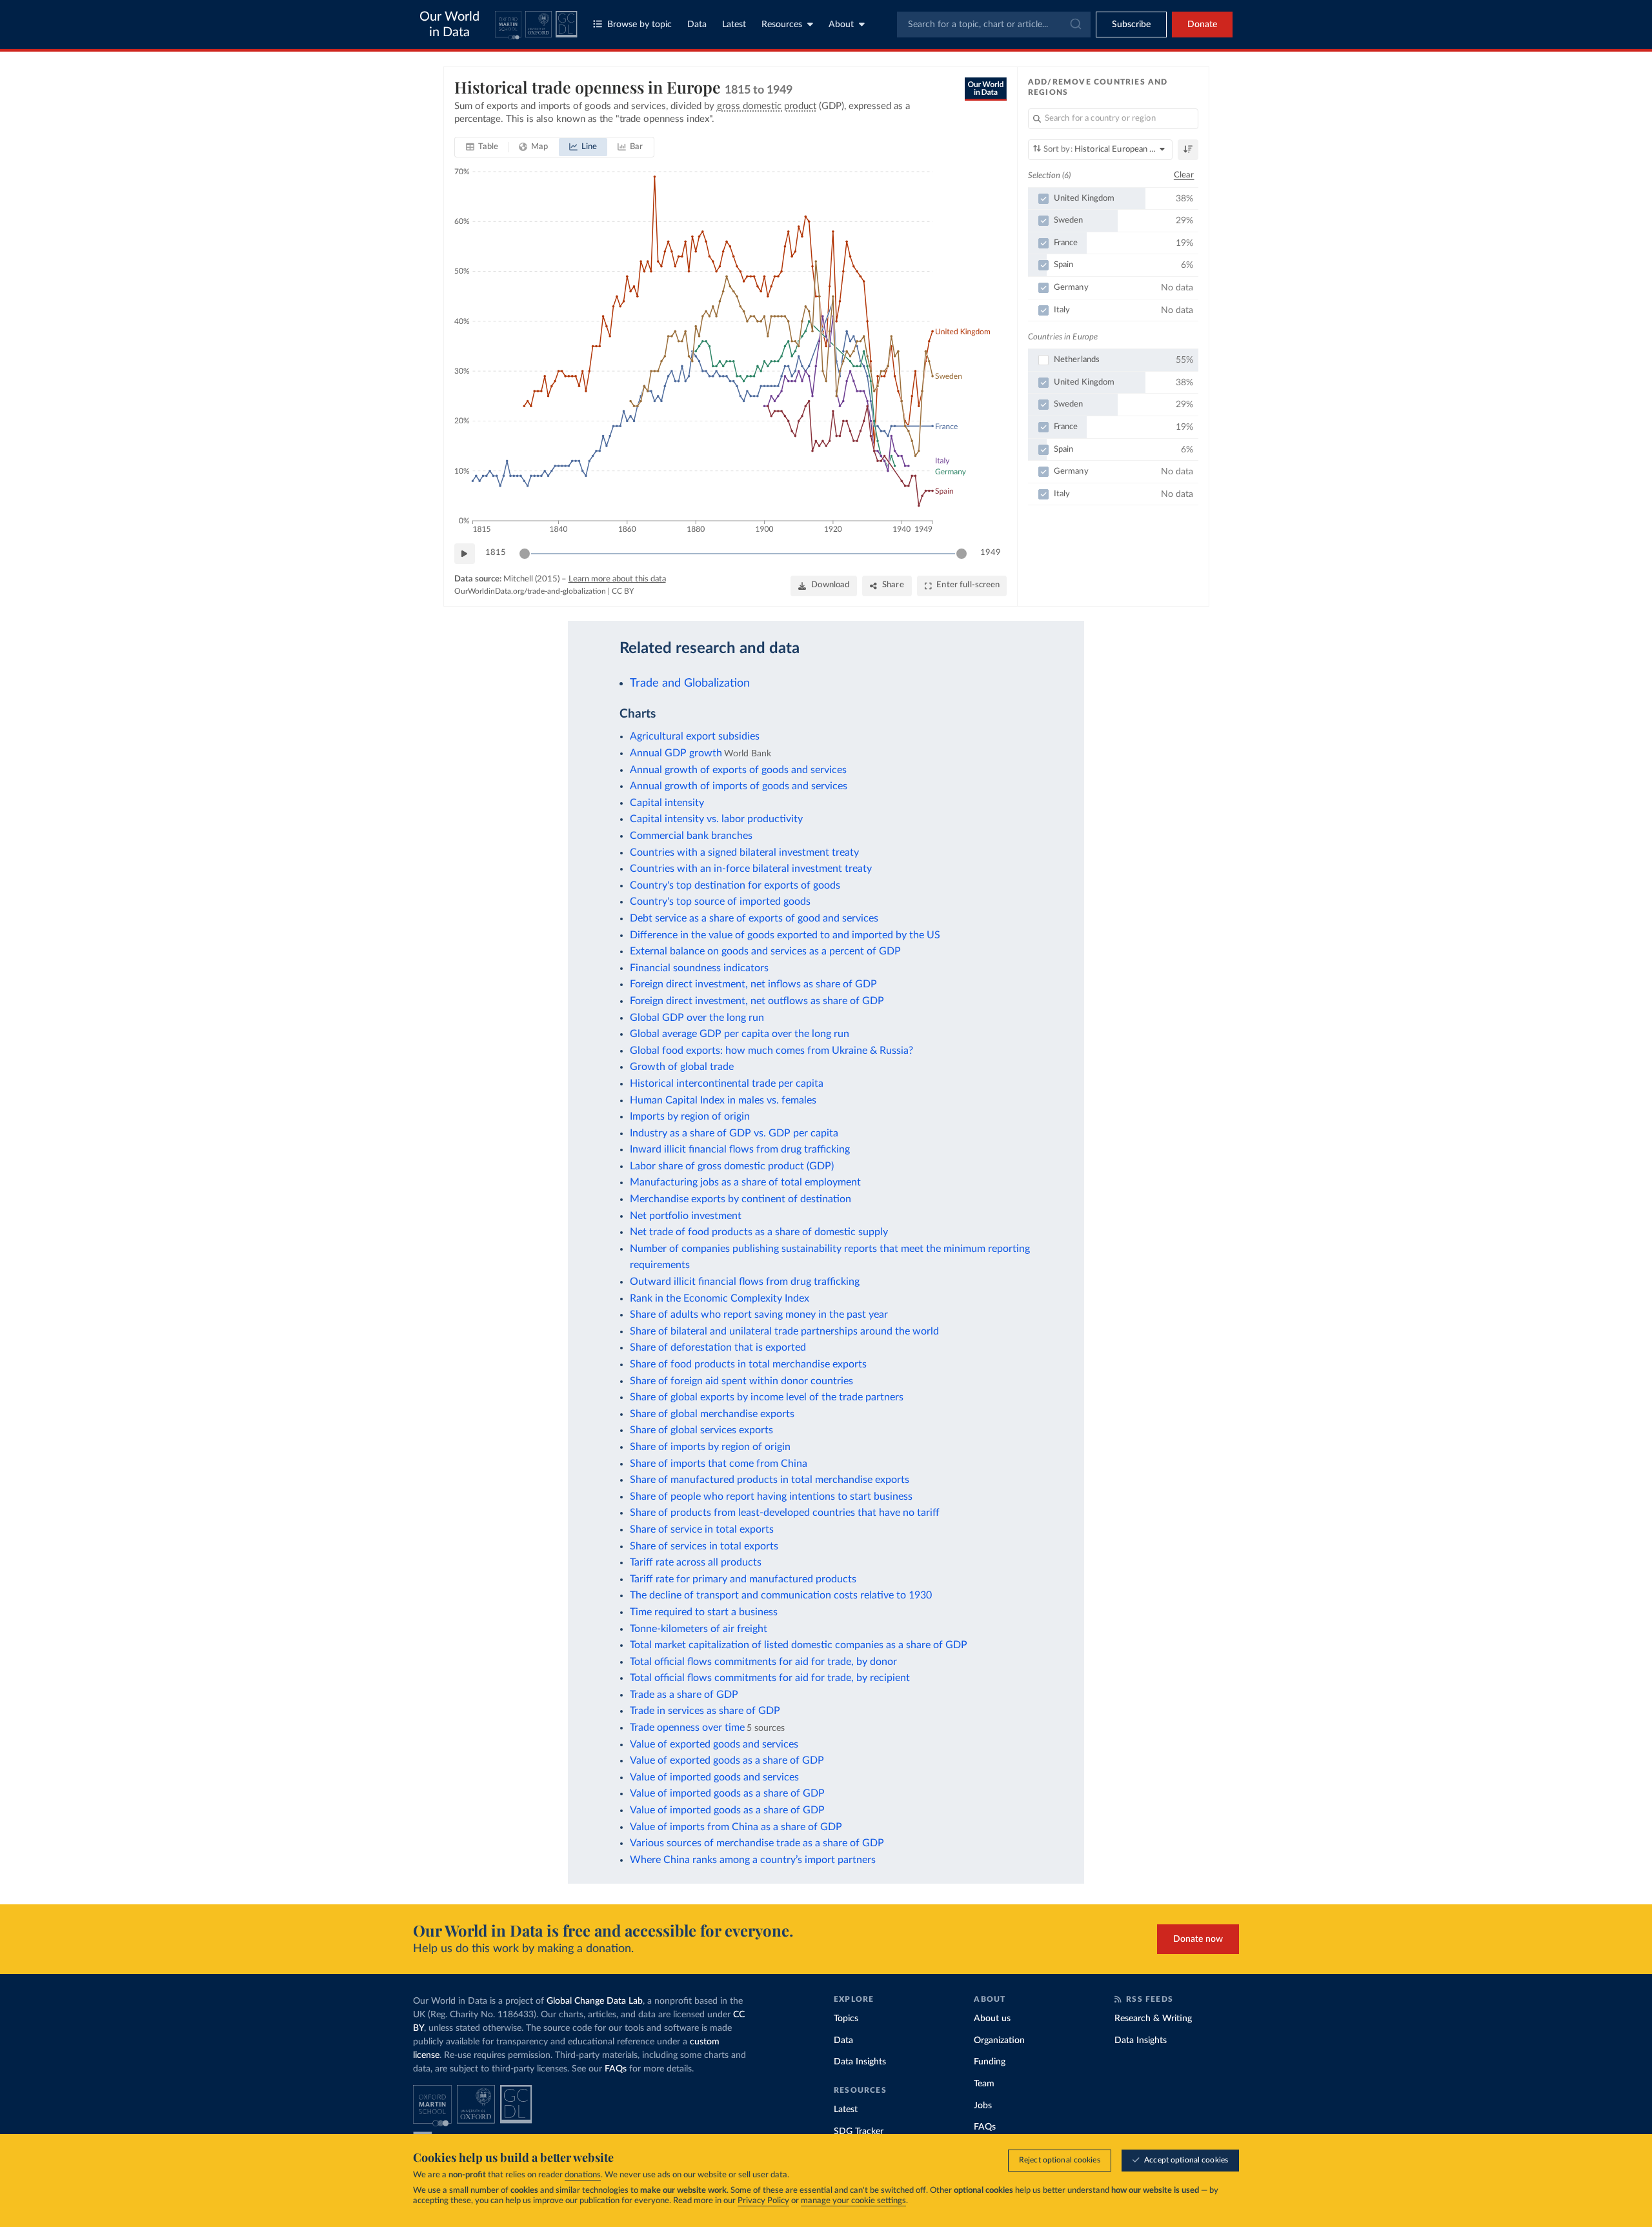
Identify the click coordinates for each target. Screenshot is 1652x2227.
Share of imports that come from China (719, 1464)
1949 (991, 553)
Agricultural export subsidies (695, 736)
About (841, 25)
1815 (496, 553)
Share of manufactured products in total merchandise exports (770, 1480)
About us (992, 2019)
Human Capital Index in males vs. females (723, 1100)
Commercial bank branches (691, 836)
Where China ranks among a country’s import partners (753, 1860)
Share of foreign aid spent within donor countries (741, 1381)
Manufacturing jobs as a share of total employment (745, 1182)
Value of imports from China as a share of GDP (736, 1827)
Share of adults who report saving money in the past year (759, 1315)
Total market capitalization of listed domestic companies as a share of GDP (799, 1645)
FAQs (616, 2069)
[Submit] (1075, 25)
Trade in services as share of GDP (705, 1711)
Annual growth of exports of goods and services (738, 770)
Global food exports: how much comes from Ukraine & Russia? (771, 1051)
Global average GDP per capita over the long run (740, 1034)
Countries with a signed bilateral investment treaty (744, 852)
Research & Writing (1153, 2019)
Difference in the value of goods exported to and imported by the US (785, 935)
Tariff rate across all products (696, 1562)
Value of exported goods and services (714, 1744)
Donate (1202, 25)
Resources (782, 25)
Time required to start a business (704, 1612)
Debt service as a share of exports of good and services (754, 918)
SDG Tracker (859, 2131)
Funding (990, 2062)
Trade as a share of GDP (684, 1695)
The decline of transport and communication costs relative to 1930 (781, 1595)
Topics (846, 2019)
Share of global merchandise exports (712, 1414)
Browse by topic (640, 25)
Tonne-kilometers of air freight (699, 1629)
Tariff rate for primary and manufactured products (743, 1579)
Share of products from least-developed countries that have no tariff (785, 1513)
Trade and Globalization (690, 683)
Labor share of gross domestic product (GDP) (732, 1166)
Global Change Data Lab (595, 2001)
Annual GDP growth (676, 753)
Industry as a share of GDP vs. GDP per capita (734, 1133)
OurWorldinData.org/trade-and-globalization (530, 591)
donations (583, 2175)
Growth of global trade (682, 1067)
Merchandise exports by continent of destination (740, 1199)
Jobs (983, 2106)
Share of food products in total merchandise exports (748, 1364)
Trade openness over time (687, 1728)
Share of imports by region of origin (710, 1447)
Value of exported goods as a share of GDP (727, 1760)
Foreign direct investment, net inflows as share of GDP (753, 984)
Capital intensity (667, 803)
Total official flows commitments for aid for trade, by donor (763, 1662)
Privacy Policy (763, 2201)
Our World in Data (449, 25)
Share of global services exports (701, 1430)
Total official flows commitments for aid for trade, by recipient (770, 1678)
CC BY (623, 591)
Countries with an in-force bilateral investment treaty (751, 869)
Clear (1184, 175)
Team (984, 2084)
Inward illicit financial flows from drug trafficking (740, 1149)
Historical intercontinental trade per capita (727, 1083)
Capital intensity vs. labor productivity (716, 819)
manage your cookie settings (853, 2201)
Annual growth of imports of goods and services (739, 786)
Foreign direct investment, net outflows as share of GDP (757, 1001)
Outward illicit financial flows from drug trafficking (745, 1282)
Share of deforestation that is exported (718, 1347)
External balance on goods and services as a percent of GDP (765, 951)
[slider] (525, 554)
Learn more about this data (617, 579)
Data (697, 25)
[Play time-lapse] (465, 554)
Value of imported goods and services (714, 1777)
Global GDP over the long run (697, 1018)
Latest (734, 25)
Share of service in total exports (702, 1529)
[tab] (482, 147)
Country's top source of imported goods (720, 902)
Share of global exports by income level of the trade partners (767, 1397)
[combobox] (994, 25)
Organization (999, 2041)
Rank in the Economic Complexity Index (720, 1298)
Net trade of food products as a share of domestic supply (759, 1232)
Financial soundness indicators (699, 968)
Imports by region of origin (690, 1116)
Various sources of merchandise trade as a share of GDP (757, 1843)
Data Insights (860, 2062)
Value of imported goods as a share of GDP (727, 1793)
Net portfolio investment (686, 1216)
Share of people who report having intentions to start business (771, 1496)
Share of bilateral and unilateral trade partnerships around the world (784, 1331)
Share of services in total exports (704, 1546)
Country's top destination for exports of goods (735, 885)
